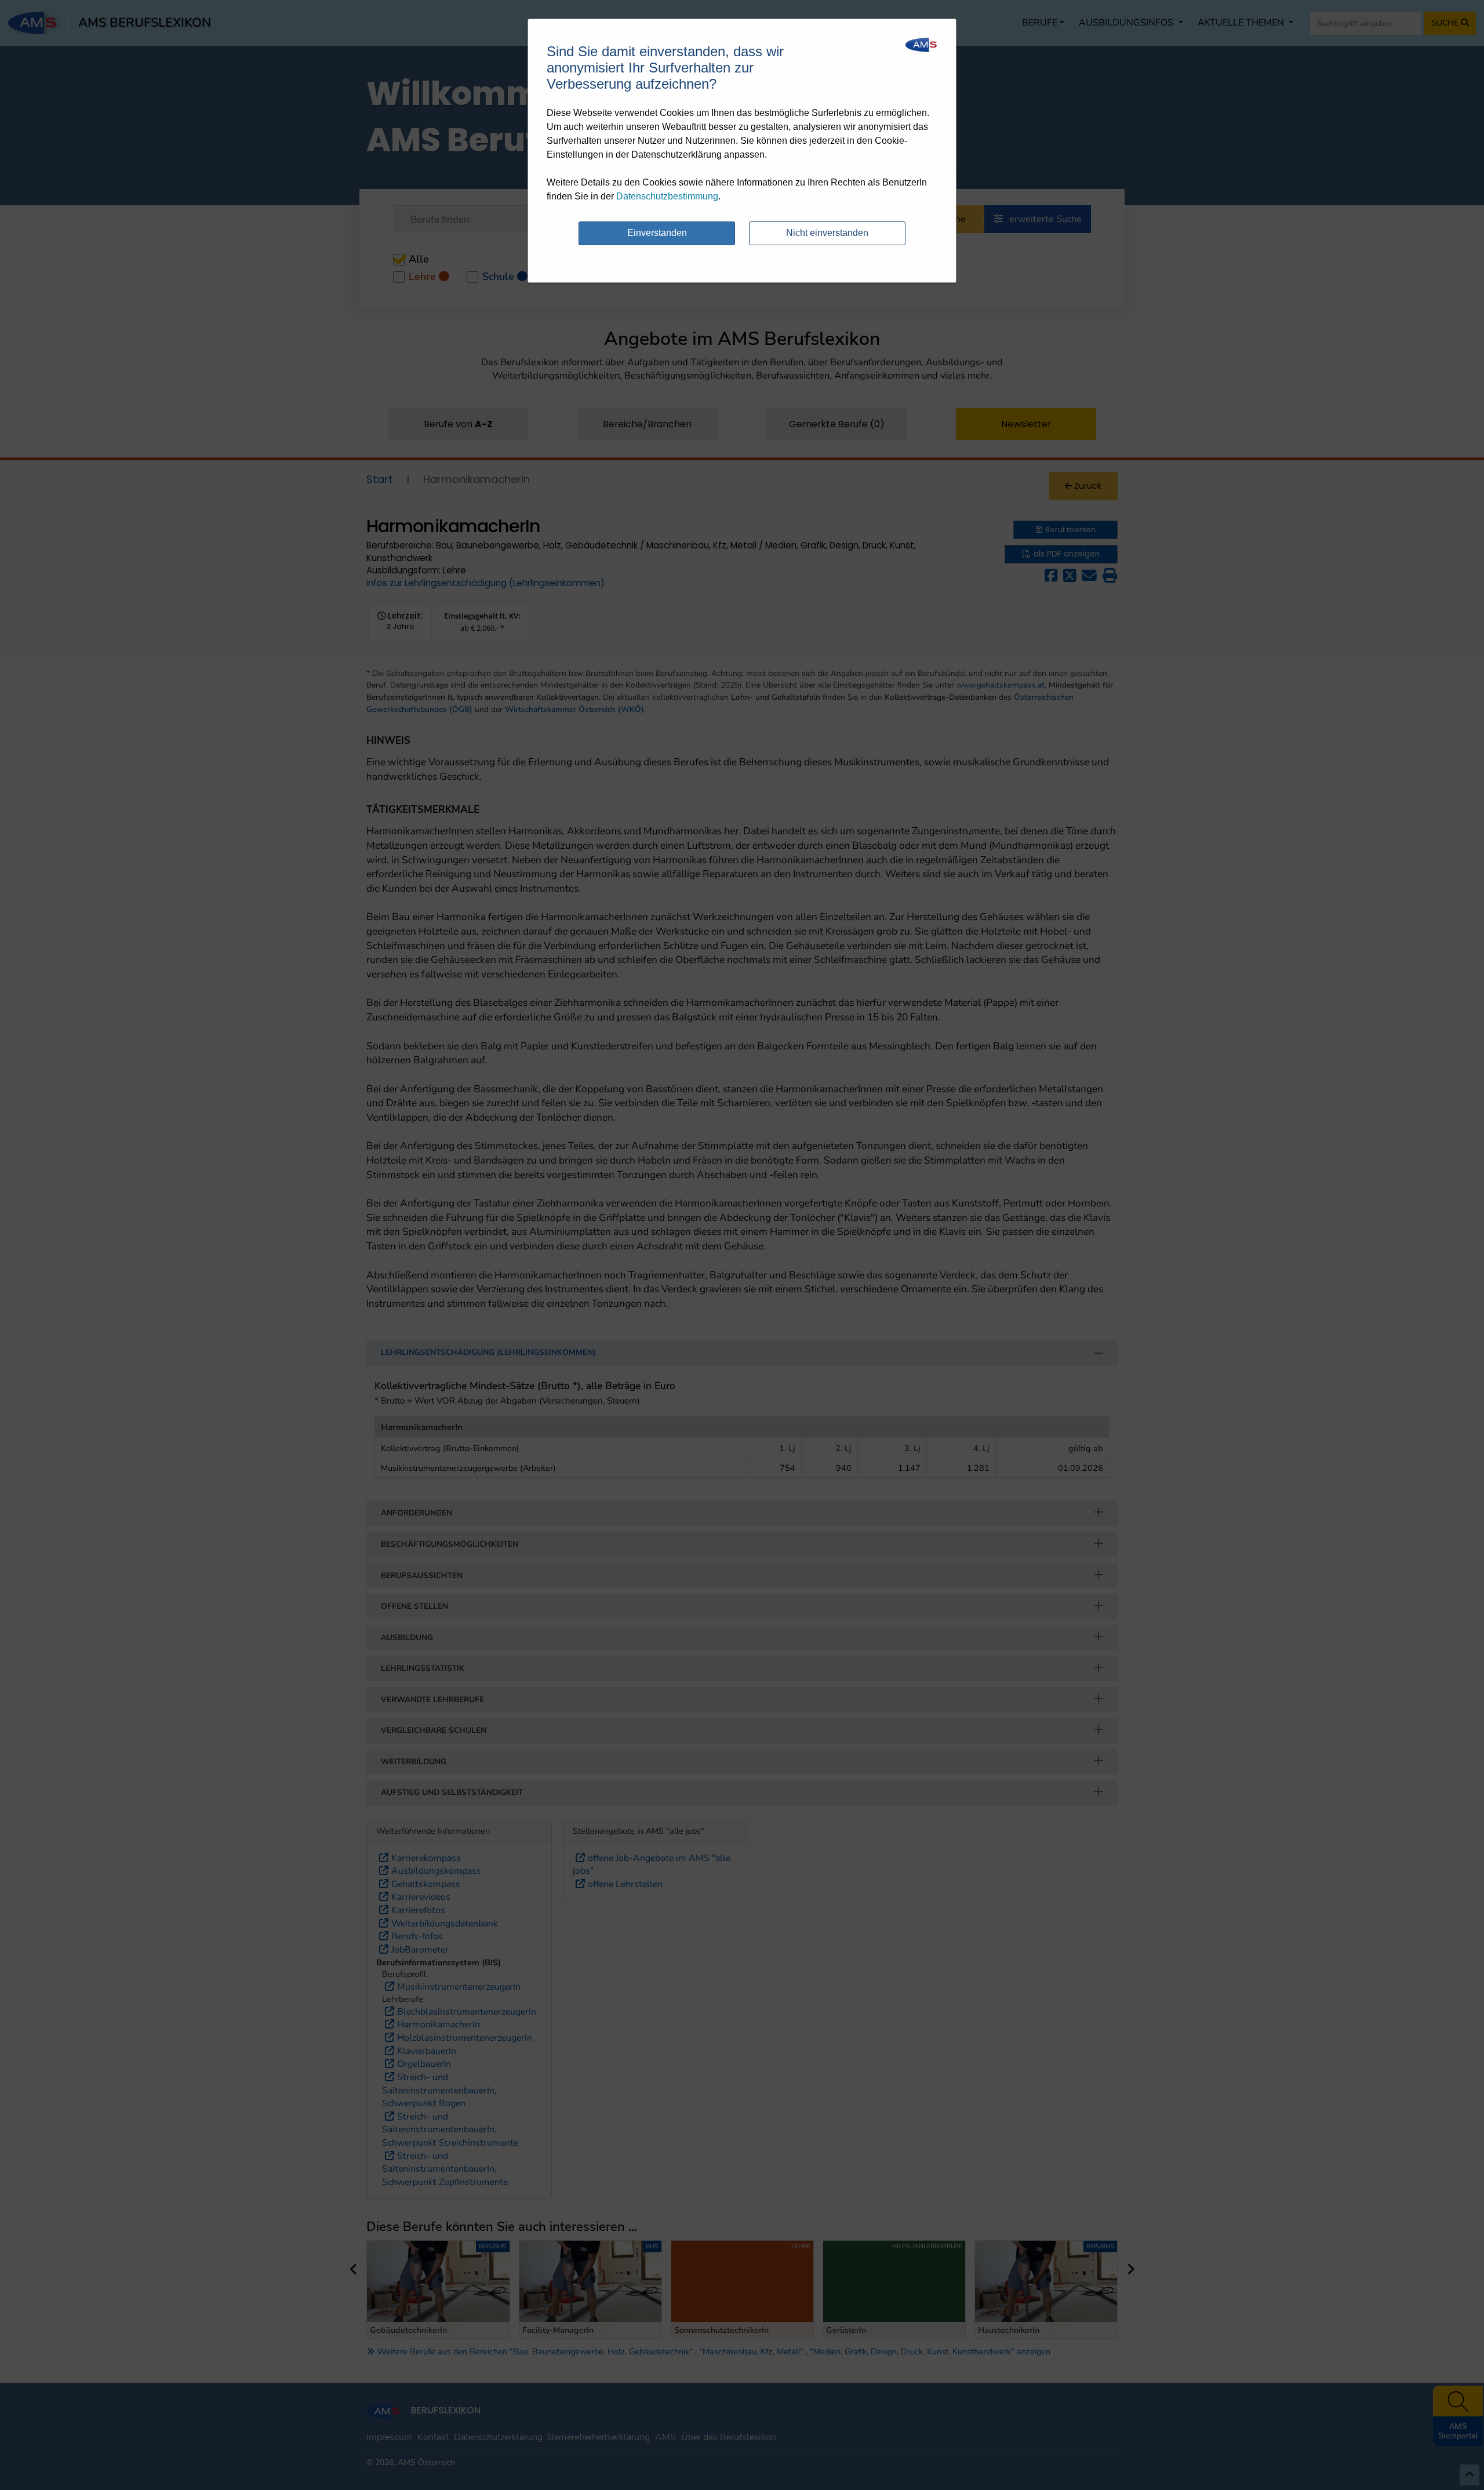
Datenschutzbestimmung (667, 196)
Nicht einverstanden (827, 233)
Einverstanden (657, 233)
